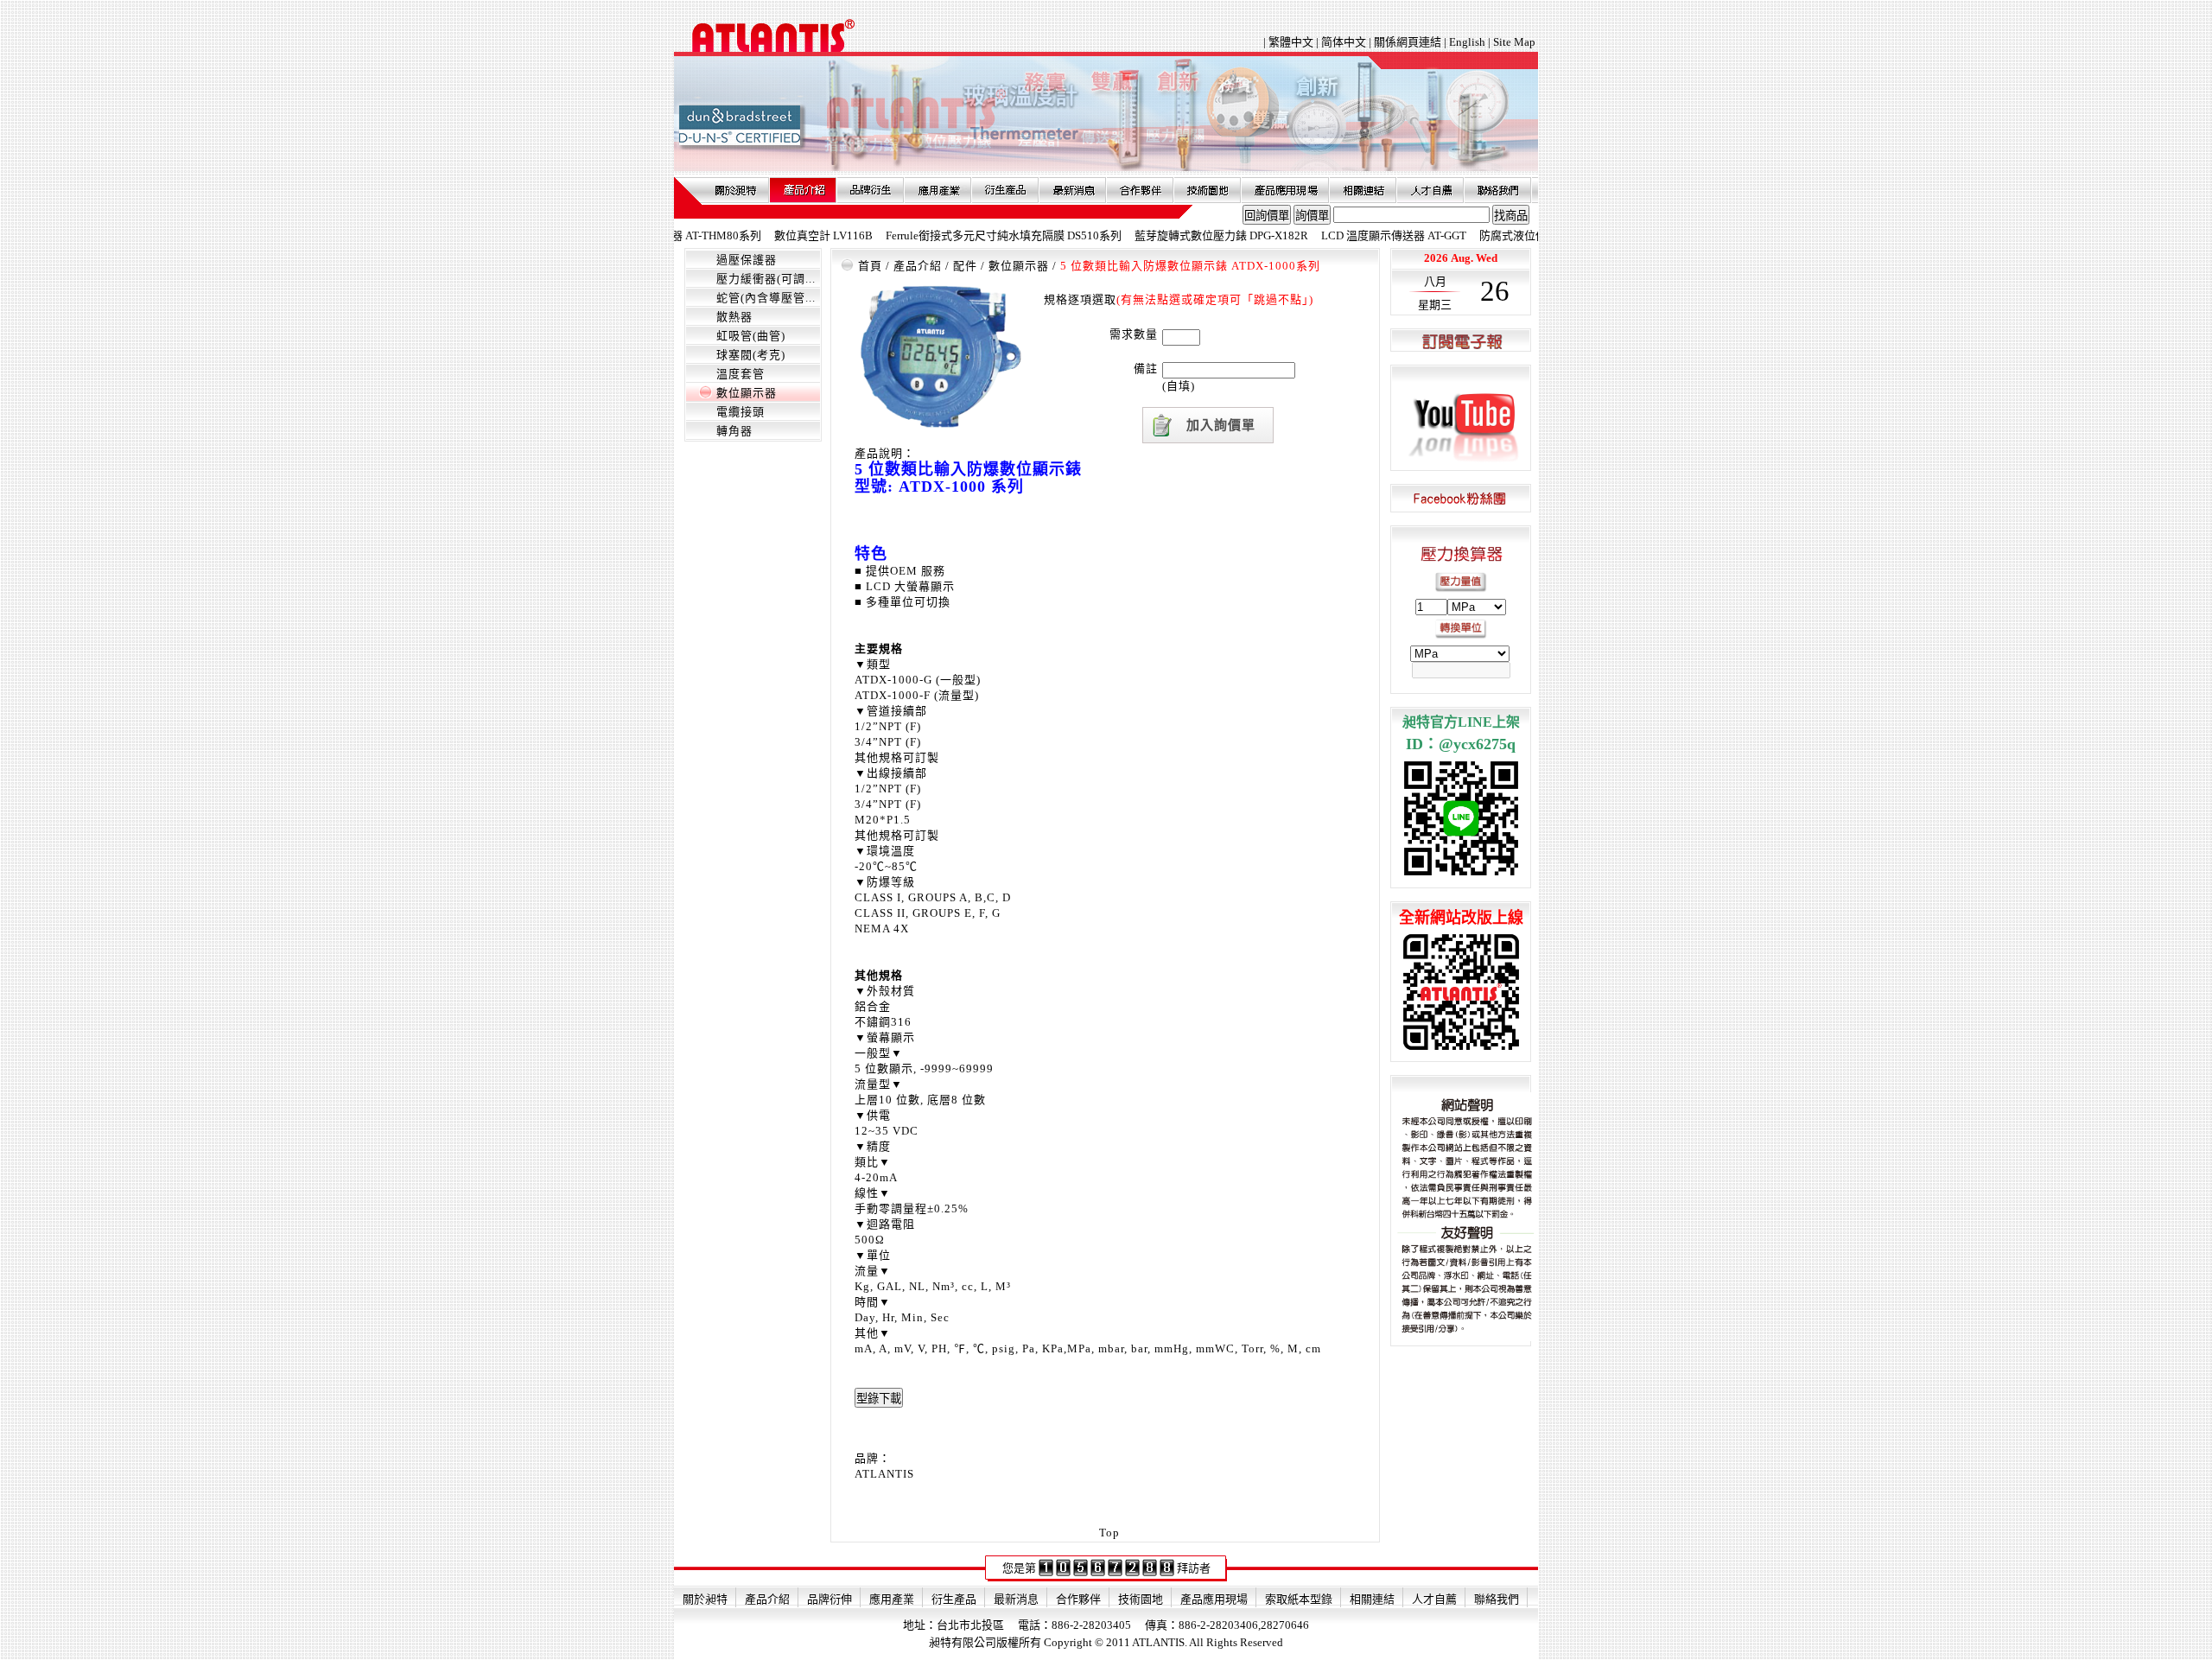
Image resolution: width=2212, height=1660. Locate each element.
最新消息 (1072, 190)
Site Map (1514, 42)
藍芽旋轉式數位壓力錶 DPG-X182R (1175, 235)
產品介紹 (803, 190)
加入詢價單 (1221, 425)
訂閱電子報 (1461, 341)
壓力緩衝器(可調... (766, 279)
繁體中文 (1292, 42)
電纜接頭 (741, 412)
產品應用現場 (1285, 190)
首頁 (870, 266)
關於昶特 (735, 190)
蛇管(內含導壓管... (766, 298)
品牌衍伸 (870, 190)
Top (1109, 1533)
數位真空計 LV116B (777, 235)
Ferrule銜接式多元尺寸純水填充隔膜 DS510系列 (957, 235)
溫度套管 (741, 374)
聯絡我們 (1497, 190)
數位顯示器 (747, 393)
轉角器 (734, 431)
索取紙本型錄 (1299, 1599)
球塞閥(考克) (751, 355)
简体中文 (1344, 42)
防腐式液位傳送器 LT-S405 (1499, 235)
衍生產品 (1005, 190)
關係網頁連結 (1408, 42)
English (1467, 42)
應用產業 (938, 190)
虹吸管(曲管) (751, 336)
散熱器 (734, 317)
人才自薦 (1430, 190)
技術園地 (1207, 190)
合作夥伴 (1140, 190)
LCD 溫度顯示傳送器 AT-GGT (1347, 235)
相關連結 (1363, 190)
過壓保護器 (747, 260)
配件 (965, 266)
